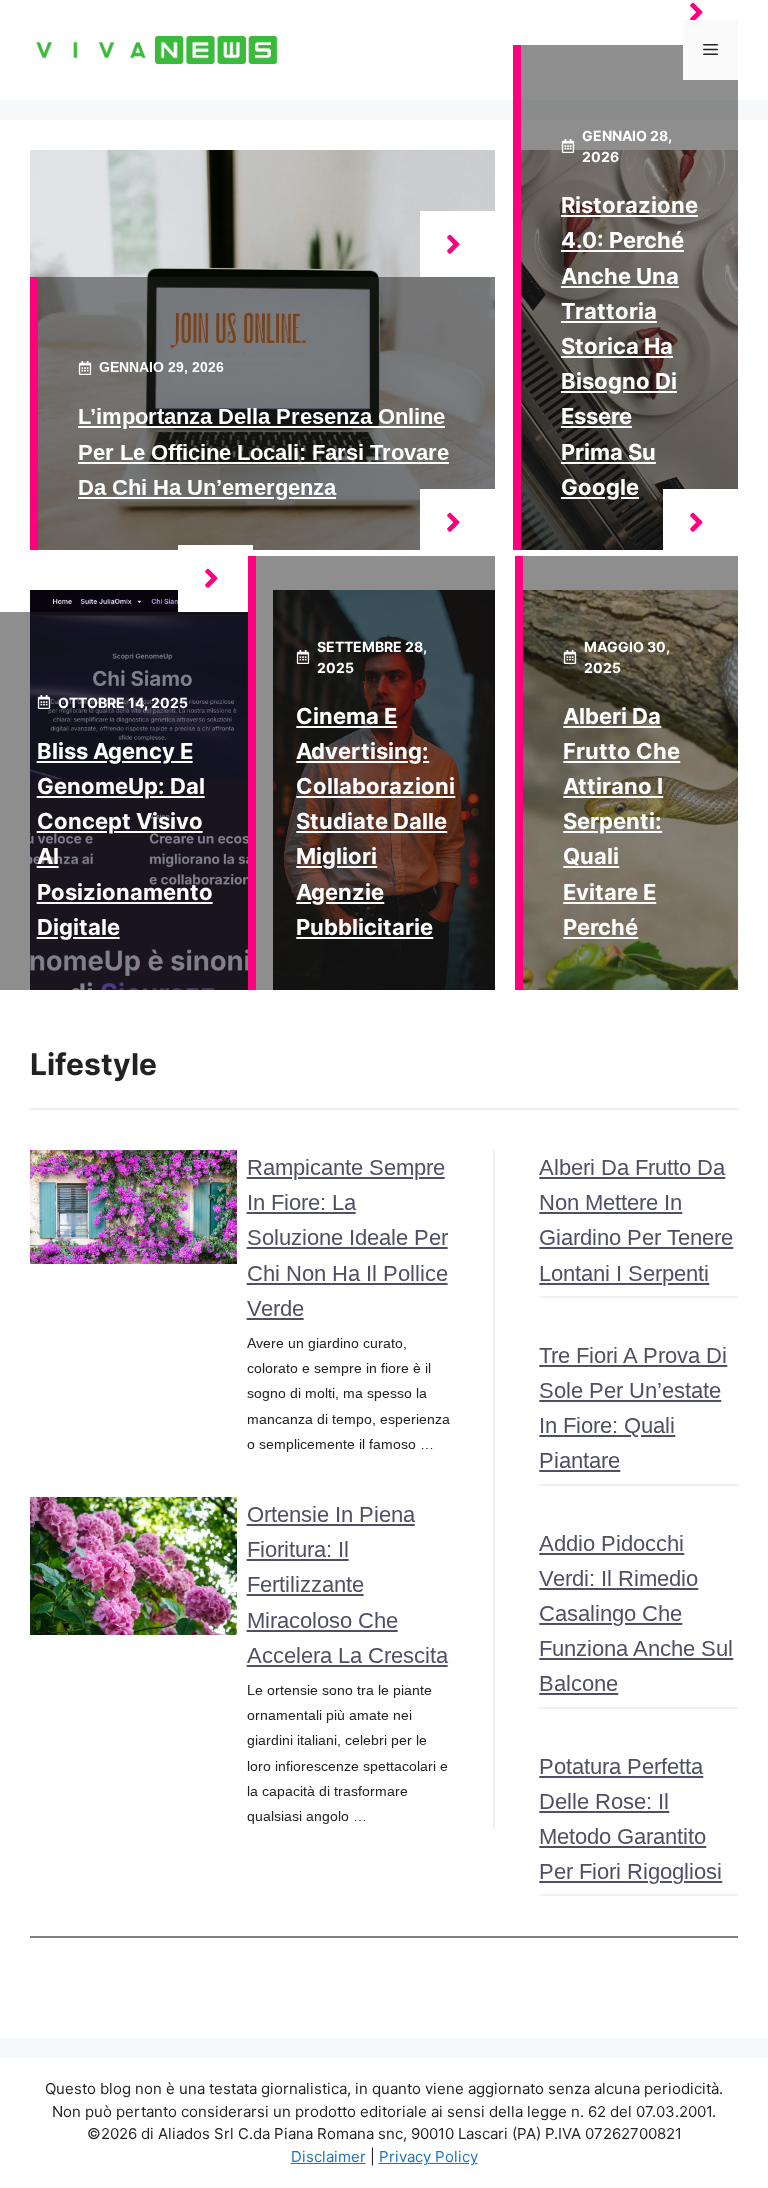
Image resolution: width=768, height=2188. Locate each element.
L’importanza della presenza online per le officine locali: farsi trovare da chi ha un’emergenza (263, 451)
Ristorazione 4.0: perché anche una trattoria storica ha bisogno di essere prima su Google (629, 346)
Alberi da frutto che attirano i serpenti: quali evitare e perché (621, 821)
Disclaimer (328, 2156)
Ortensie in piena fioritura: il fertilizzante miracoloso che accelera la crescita (347, 1585)
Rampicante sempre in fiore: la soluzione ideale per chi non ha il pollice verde (347, 1238)
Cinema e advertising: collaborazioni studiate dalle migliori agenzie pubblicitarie (375, 821)
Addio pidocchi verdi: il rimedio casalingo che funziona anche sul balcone (636, 1614)
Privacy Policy (428, 2156)
